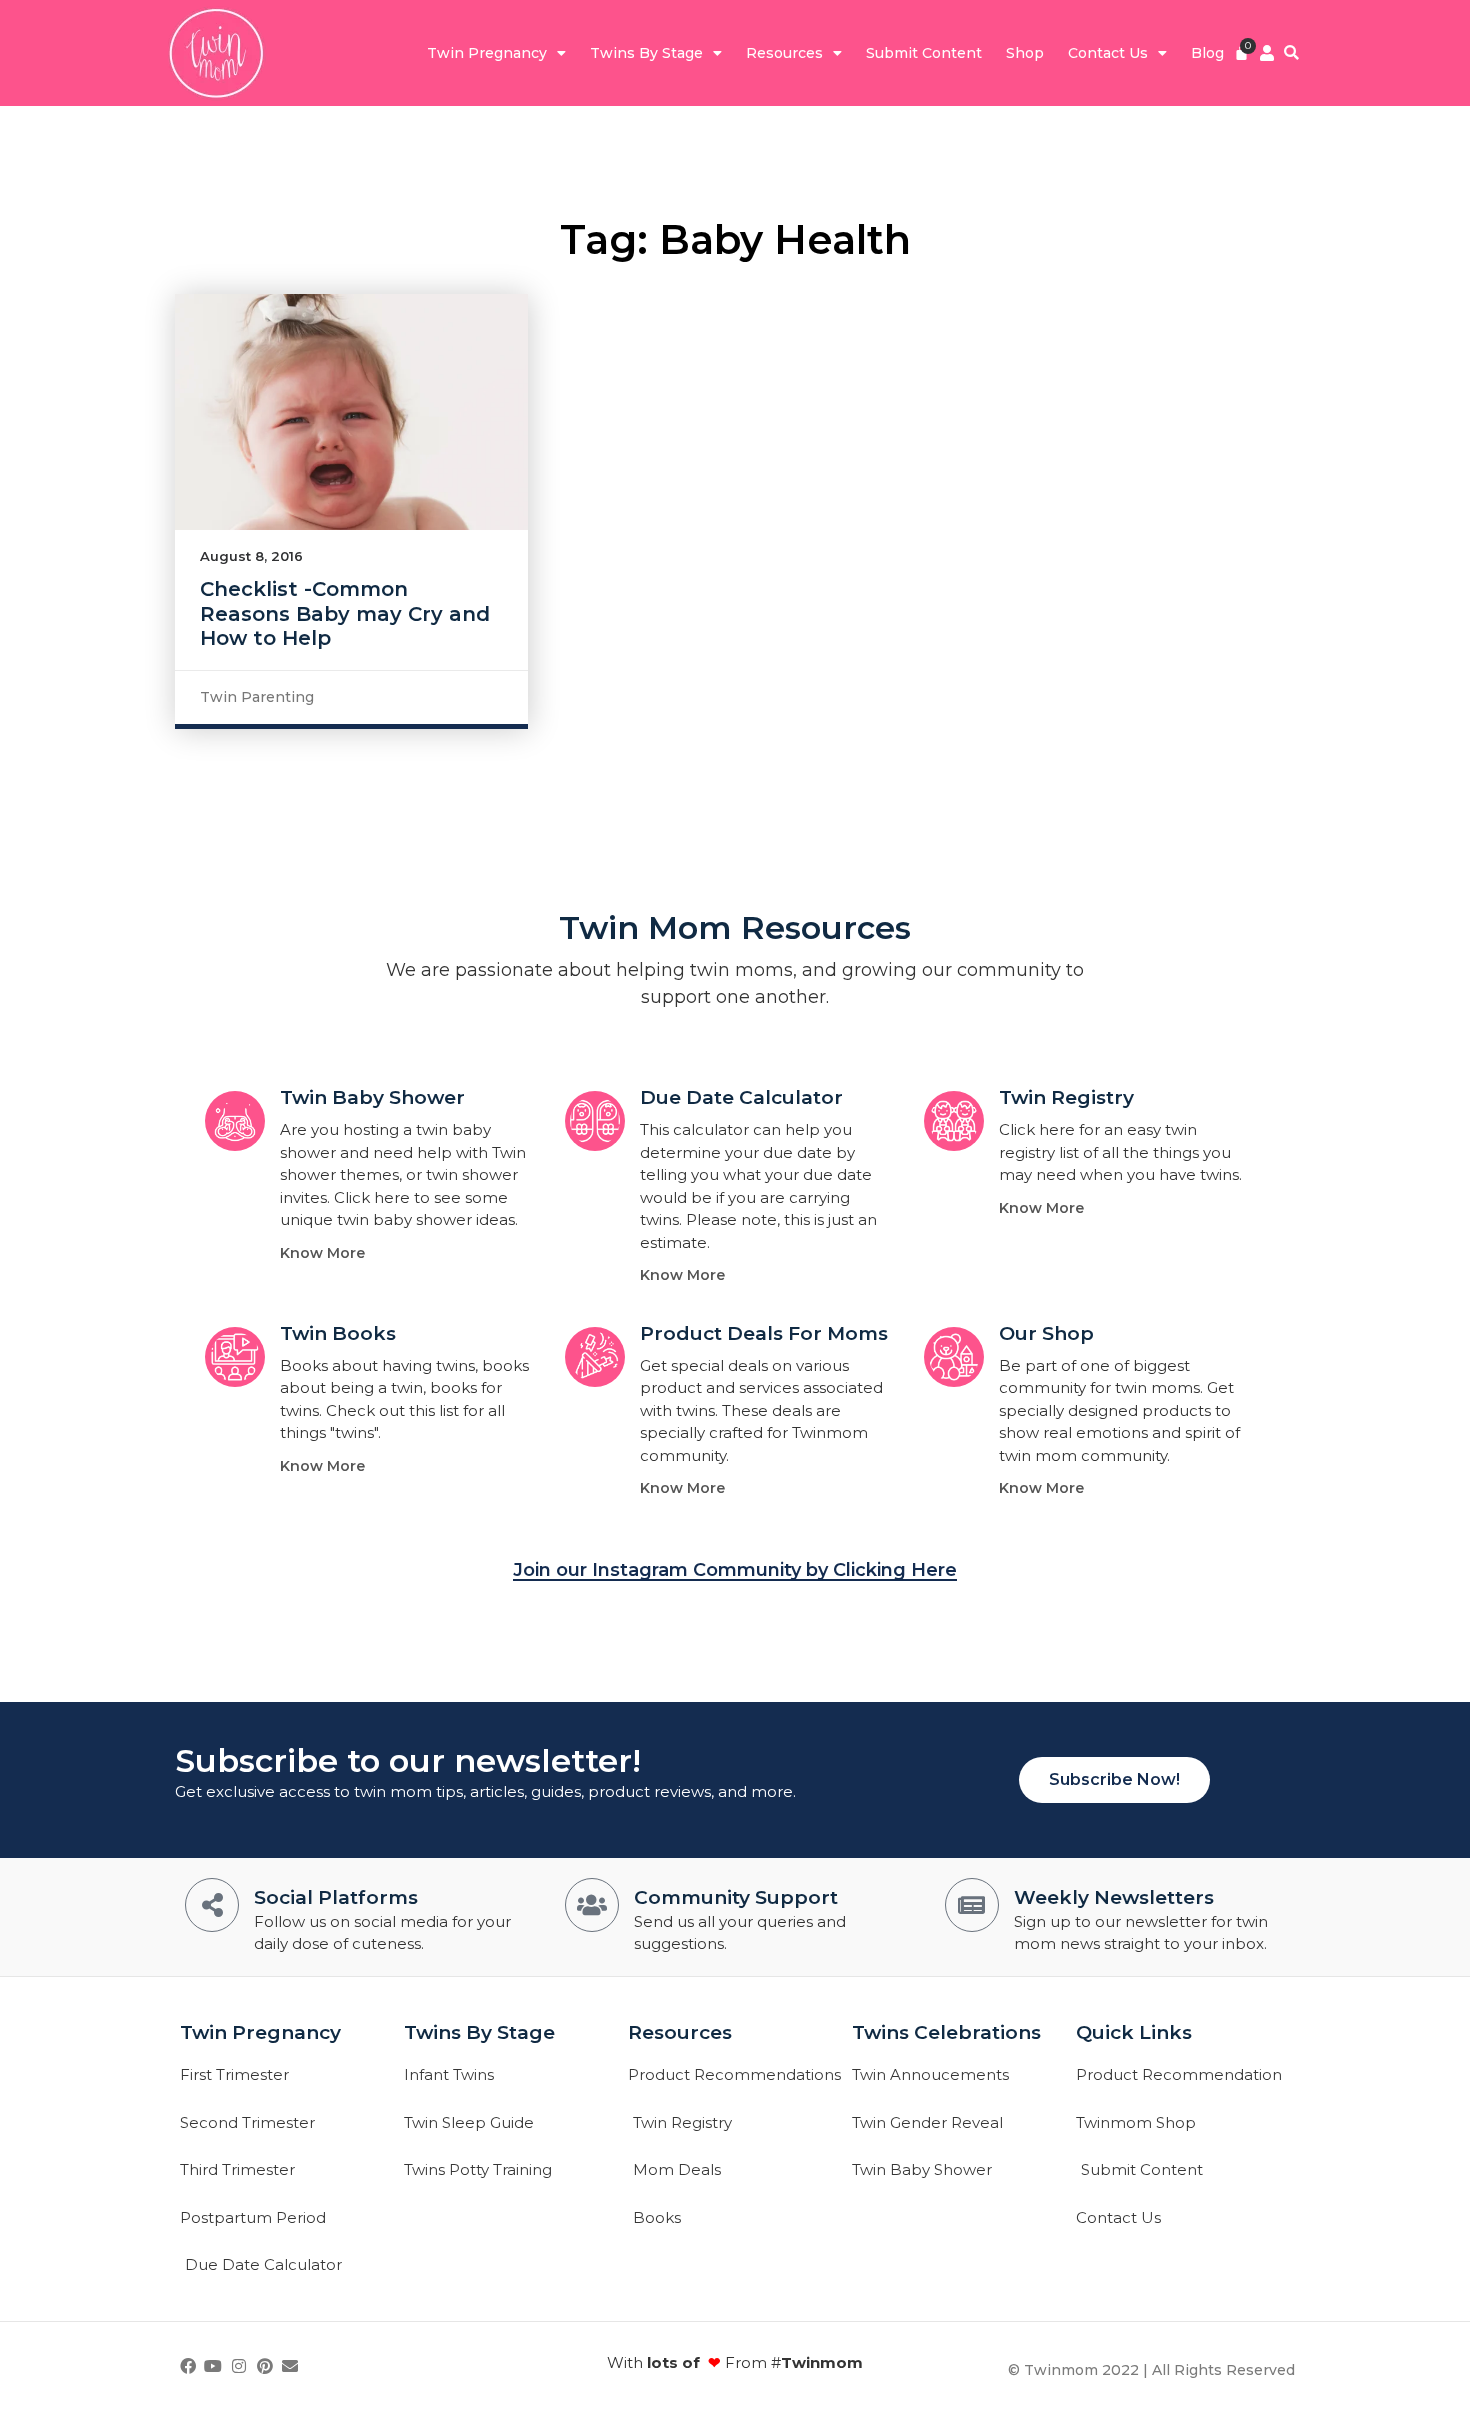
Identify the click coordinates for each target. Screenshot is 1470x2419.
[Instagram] (239, 2366)
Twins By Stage (646, 53)
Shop (1025, 53)
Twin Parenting (257, 697)
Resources (784, 53)
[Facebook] (188, 2366)
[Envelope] (290, 2366)
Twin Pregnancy (487, 53)
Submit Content (924, 53)
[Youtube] (214, 2366)
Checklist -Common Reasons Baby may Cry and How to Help (345, 613)
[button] (1291, 53)
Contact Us (1108, 53)
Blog (1207, 53)
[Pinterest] (265, 2366)
